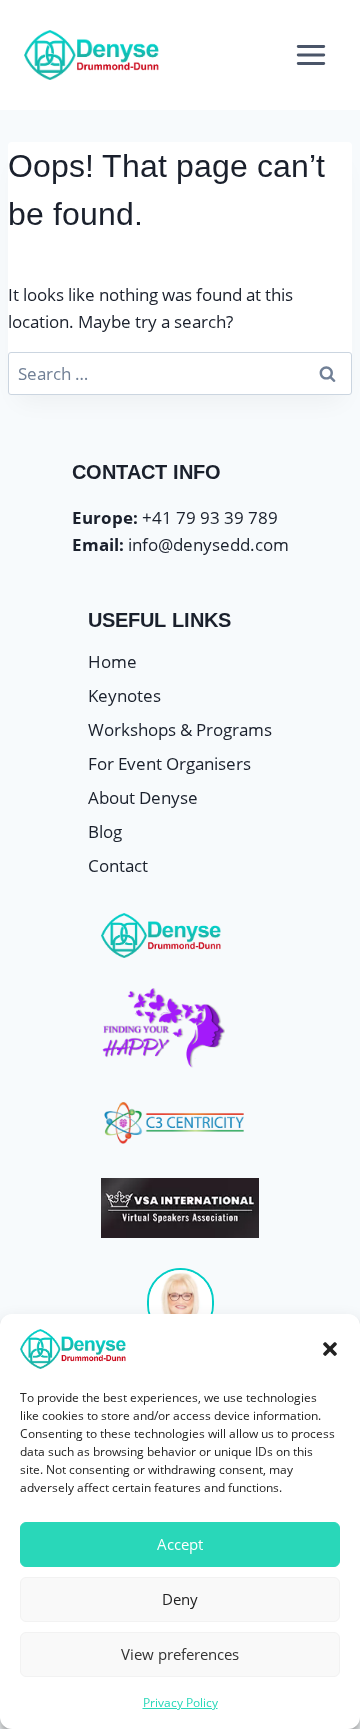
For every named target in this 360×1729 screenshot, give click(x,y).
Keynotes (124, 695)
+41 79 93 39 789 (210, 517)
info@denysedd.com (208, 544)
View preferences (180, 1654)
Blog (105, 831)
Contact (118, 865)
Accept (180, 1544)
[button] (330, 1349)
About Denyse (143, 797)
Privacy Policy (180, 1702)
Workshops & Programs (180, 729)
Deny (180, 1599)
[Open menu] (310, 54)
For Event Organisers (169, 763)
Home (112, 661)
